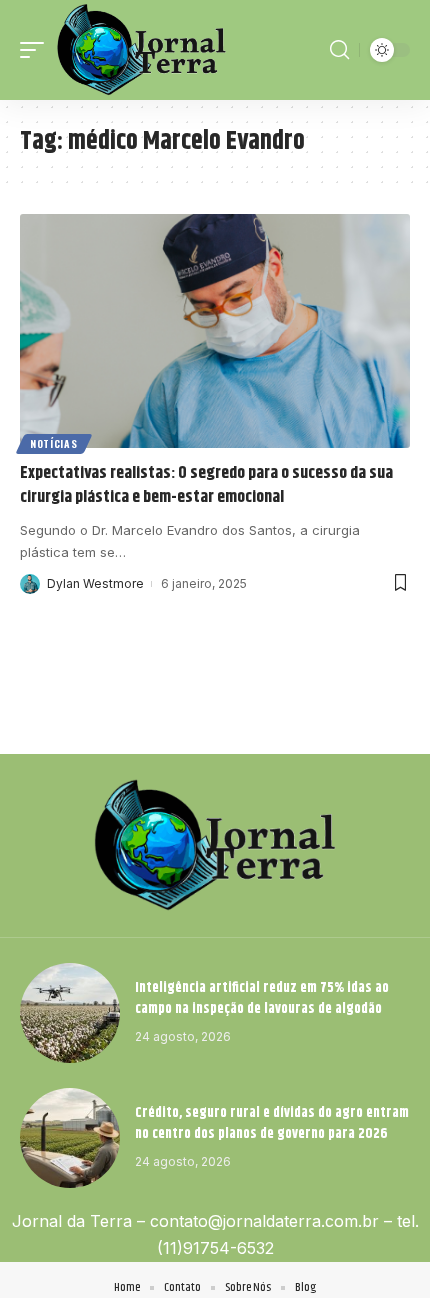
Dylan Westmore (95, 583)
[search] (339, 50)
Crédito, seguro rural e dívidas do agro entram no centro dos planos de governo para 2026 (272, 1123)
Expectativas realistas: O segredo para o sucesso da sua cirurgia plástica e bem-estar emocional (206, 485)
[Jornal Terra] (141, 50)
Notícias (54, 443)
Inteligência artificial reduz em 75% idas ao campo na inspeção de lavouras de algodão (262, 998)
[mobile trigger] (37, 50)
